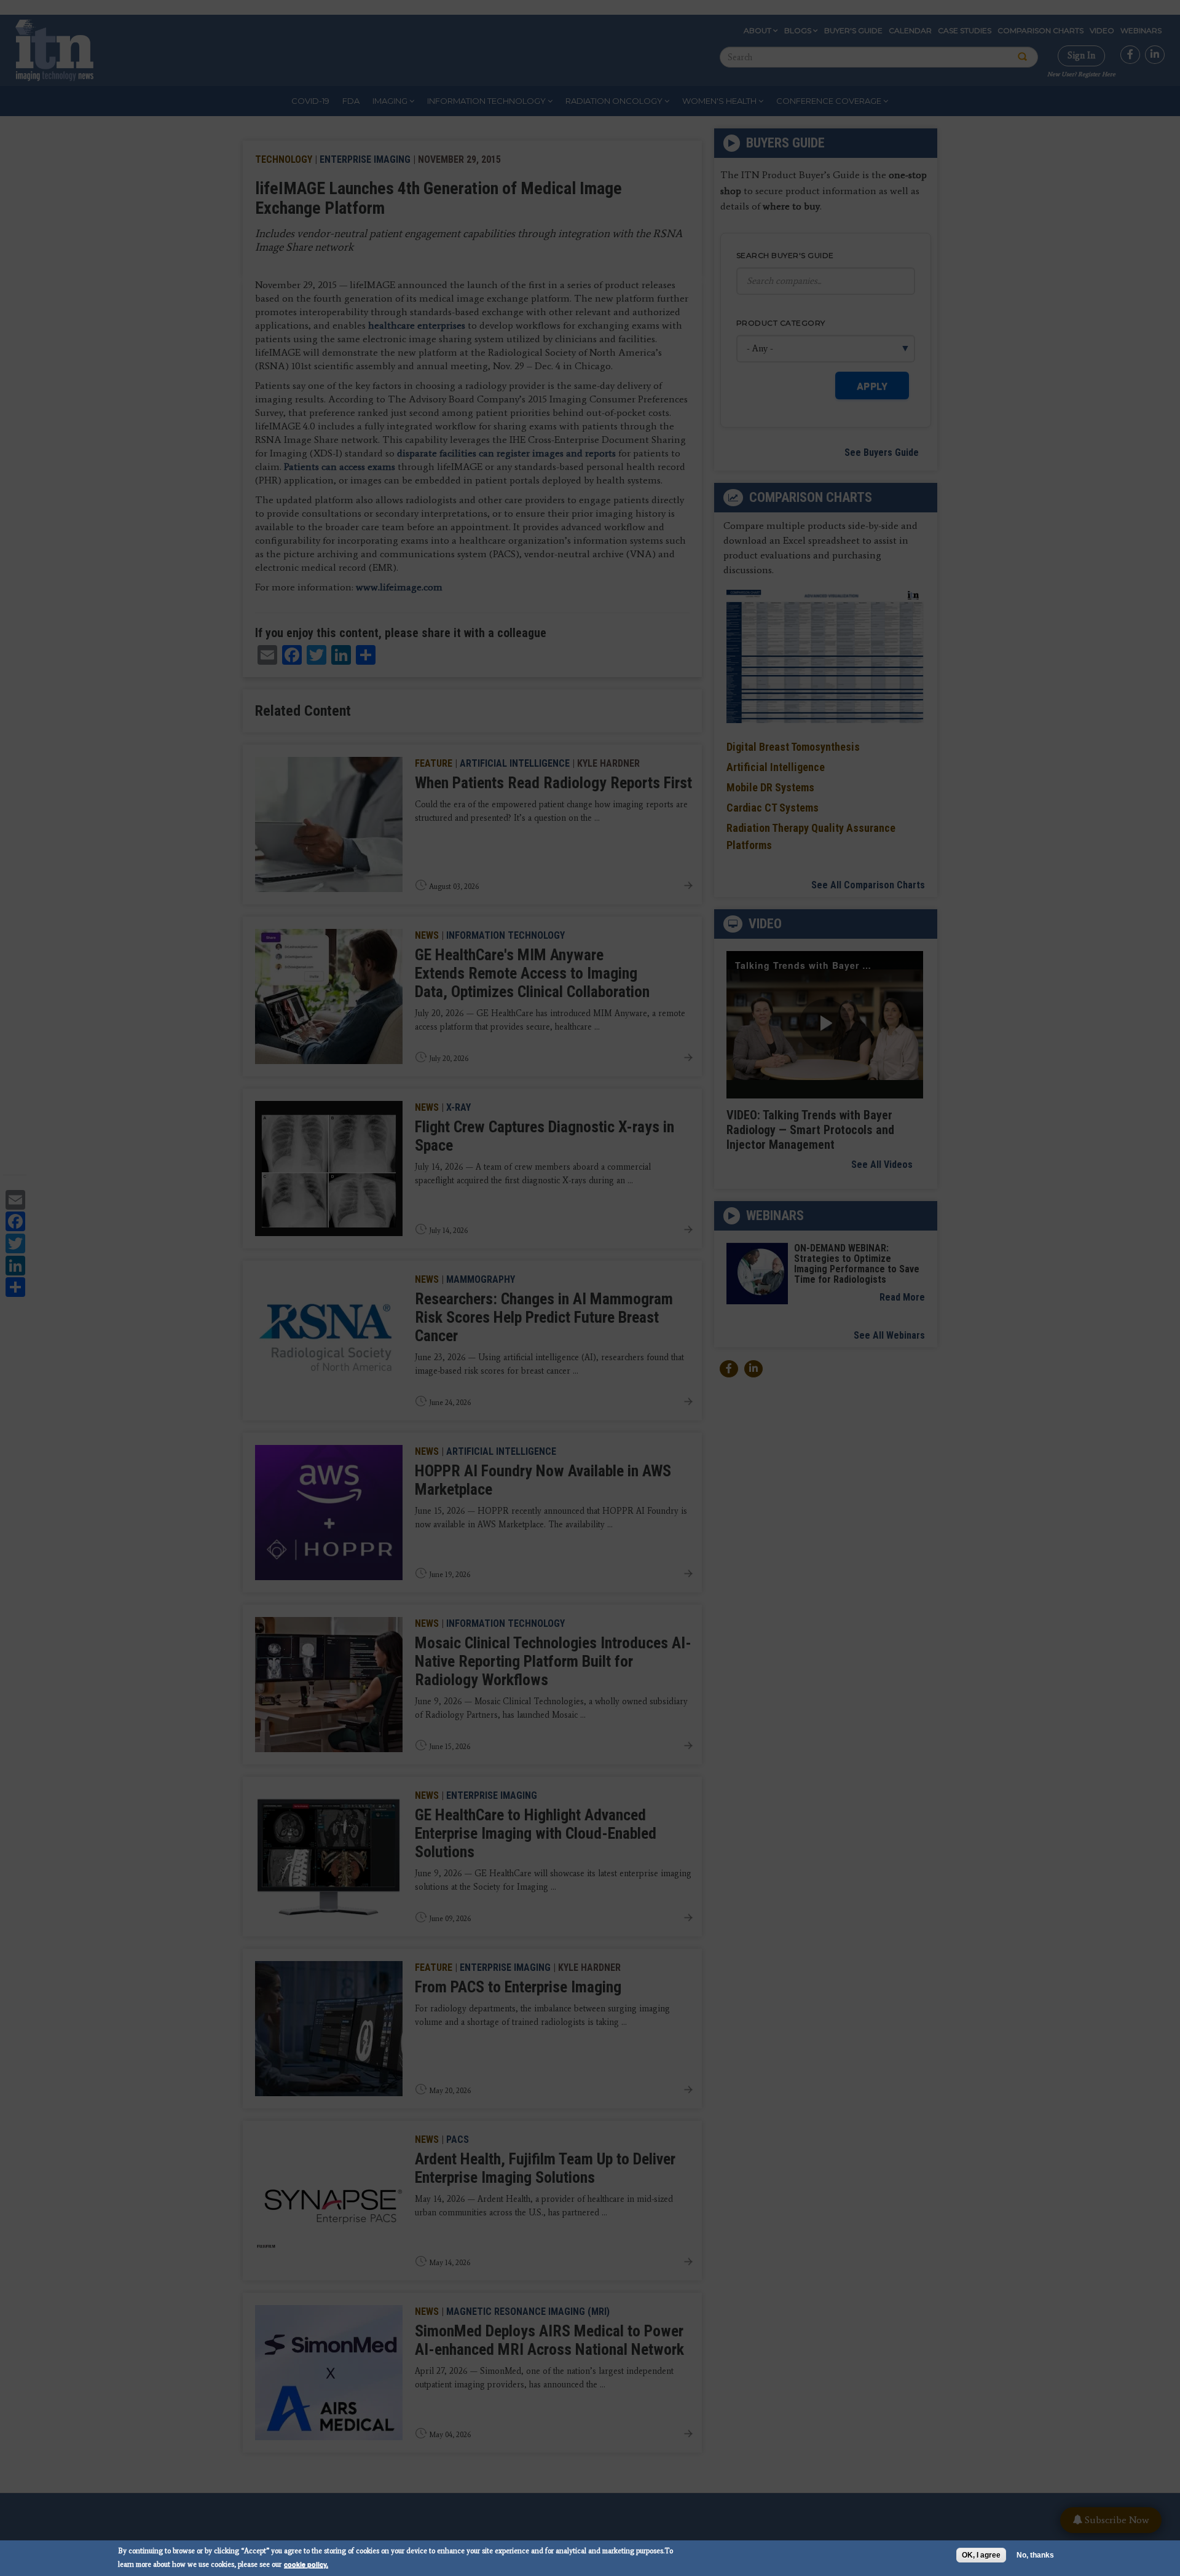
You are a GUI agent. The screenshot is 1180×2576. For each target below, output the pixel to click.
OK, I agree (981, 2555)
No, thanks (1035, 2555)
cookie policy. (306, 2564)
